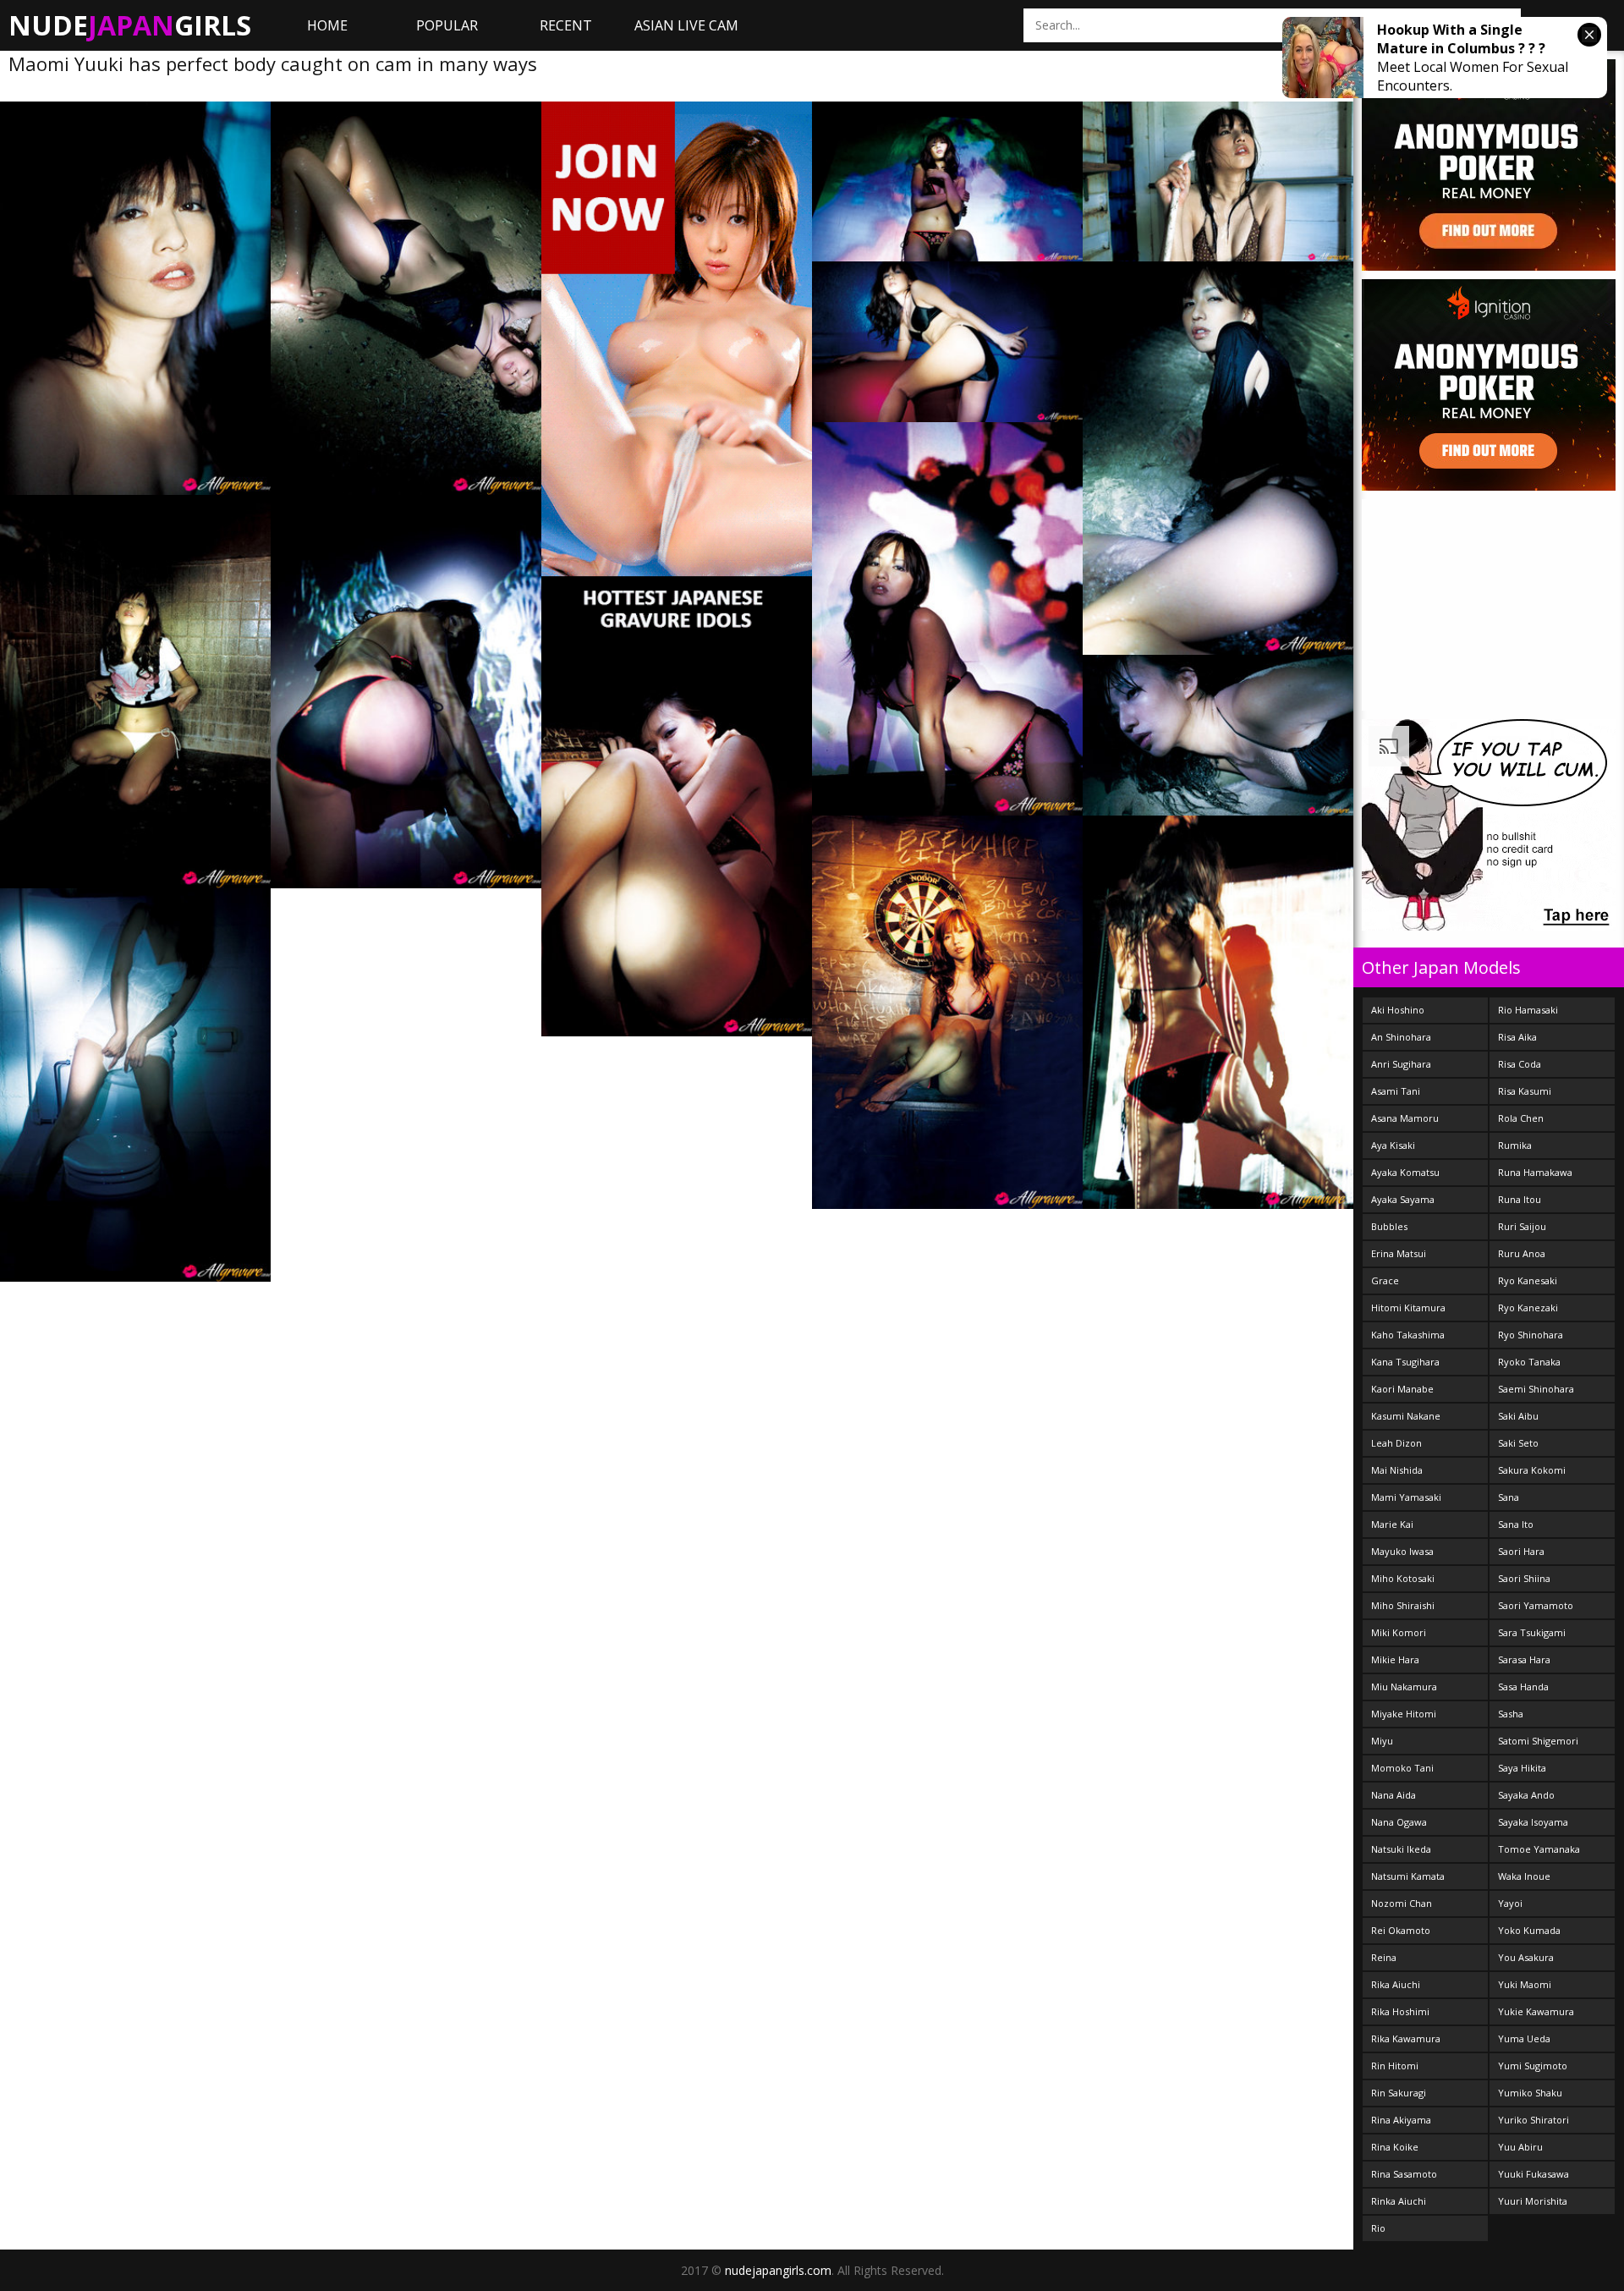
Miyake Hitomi (1404, 1714)
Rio (1378, 2228)
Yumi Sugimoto (1533, 2066)
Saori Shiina (1524, 1578)
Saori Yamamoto (1536, 1605)
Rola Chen (1521, 1118)
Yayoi (1510, 1903)
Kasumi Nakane (1406, 1416)
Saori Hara (1521, 1551)
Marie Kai (1392, 1524)
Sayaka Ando (1526, 1795)
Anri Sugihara (1401, 1064)
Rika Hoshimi (1400, 2011)
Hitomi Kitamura (1408, 1308)
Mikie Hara (1395, 1659)
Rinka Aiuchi (1399, 2201)
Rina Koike (1395, 2147)
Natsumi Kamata (1408, 1876)
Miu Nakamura (1404, 1687)
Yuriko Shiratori (1533, 2120)
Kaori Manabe (1402, 1389)
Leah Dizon (1396, 1443)
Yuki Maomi (1525, 1984)
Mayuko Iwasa (1402, 1551)
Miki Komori (1399, 1632)
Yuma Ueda (1524, 2038)
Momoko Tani (1402, 1768)
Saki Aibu (1518, 1416)
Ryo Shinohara (1531, 1335)
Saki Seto (1518, 1443)
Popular (447, 25)
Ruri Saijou (1522, 1226)
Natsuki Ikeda (1401, 1849)
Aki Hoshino (1398, 1010)
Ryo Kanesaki (1528, 1280)
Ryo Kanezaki (1528, 1308)
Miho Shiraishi (1403, 1605)
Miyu (1382, 1741)
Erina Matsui (1399, 1253)
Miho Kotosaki (1403, 1578)
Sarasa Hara (1524, 1659)
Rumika (1515, 1145)
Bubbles (1389, 1226)
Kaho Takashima (1408, 1335)
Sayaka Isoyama (1533, 1822)
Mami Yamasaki (1406, 1497)
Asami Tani (1396, 1091)
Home (327, 25)
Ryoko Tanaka (1529, 1362)
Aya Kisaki (1393, 1145)
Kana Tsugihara (1405, 1362)
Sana (1509, 1497)
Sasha (1511, 1714)
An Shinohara (1401, 1037)
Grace (1385, 1280)
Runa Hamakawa (1535, 1172)
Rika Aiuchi (1396, 1984)
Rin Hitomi (1395, 2066)
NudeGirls (130, 25)
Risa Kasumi (1525, 1091)
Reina (1384, 1957)
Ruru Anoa (1522, 1253)
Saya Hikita (1522, 1768)
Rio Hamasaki (1528, 1010)
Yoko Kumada (1529, 1930)
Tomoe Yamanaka (1539, 1849)
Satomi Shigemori (1538, 1741)
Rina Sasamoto (1404, 2174)
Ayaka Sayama (1403, 1199)
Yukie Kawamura (1536, 2011)
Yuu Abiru (1520, 2147)
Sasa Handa (1523, 1687)
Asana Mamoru (1405, 1118)
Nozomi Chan (1402, 1903)
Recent (566, 25)
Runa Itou (1520, 1199)
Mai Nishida (1397, 1470)
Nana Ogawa (1399, 1822)
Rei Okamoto (1401, 1930)
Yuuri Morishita (1533, 2201)
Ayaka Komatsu (1405, 1172)
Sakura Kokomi (1532, 1470)
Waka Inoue (1524, 1876)
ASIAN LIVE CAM (686, 25)
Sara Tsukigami (1532, 1632)
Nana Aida (1394, 1795)
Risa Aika (1517, 1037)
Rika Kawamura (1406, 2038)
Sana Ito (1516, 1524)
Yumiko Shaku (1530, 2093)
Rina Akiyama (1401, 2120)
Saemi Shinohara (1536, 1389)
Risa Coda (1520, 1064)
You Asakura (1526, 1957)
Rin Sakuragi (1399, 2093)
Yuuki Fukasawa (1533, 2174)
